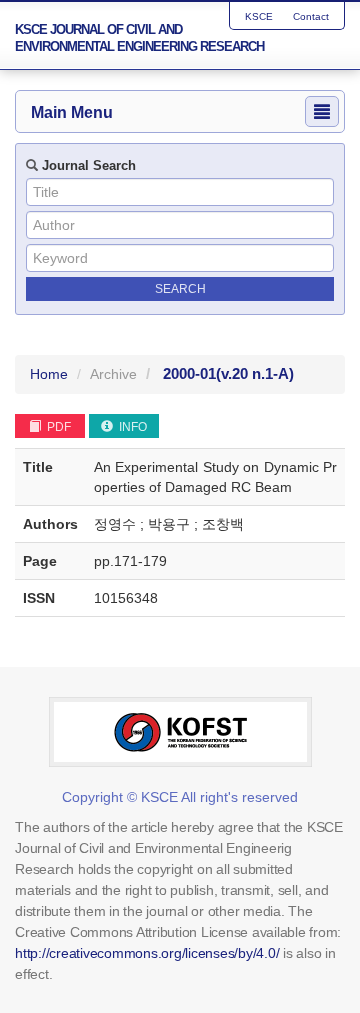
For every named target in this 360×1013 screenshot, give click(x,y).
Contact (311, 16)
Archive (113, 374)
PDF (57, 427)
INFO (131, 427)
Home (49, 374)
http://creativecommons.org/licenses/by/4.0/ (147, 953)
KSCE (259, 16)
